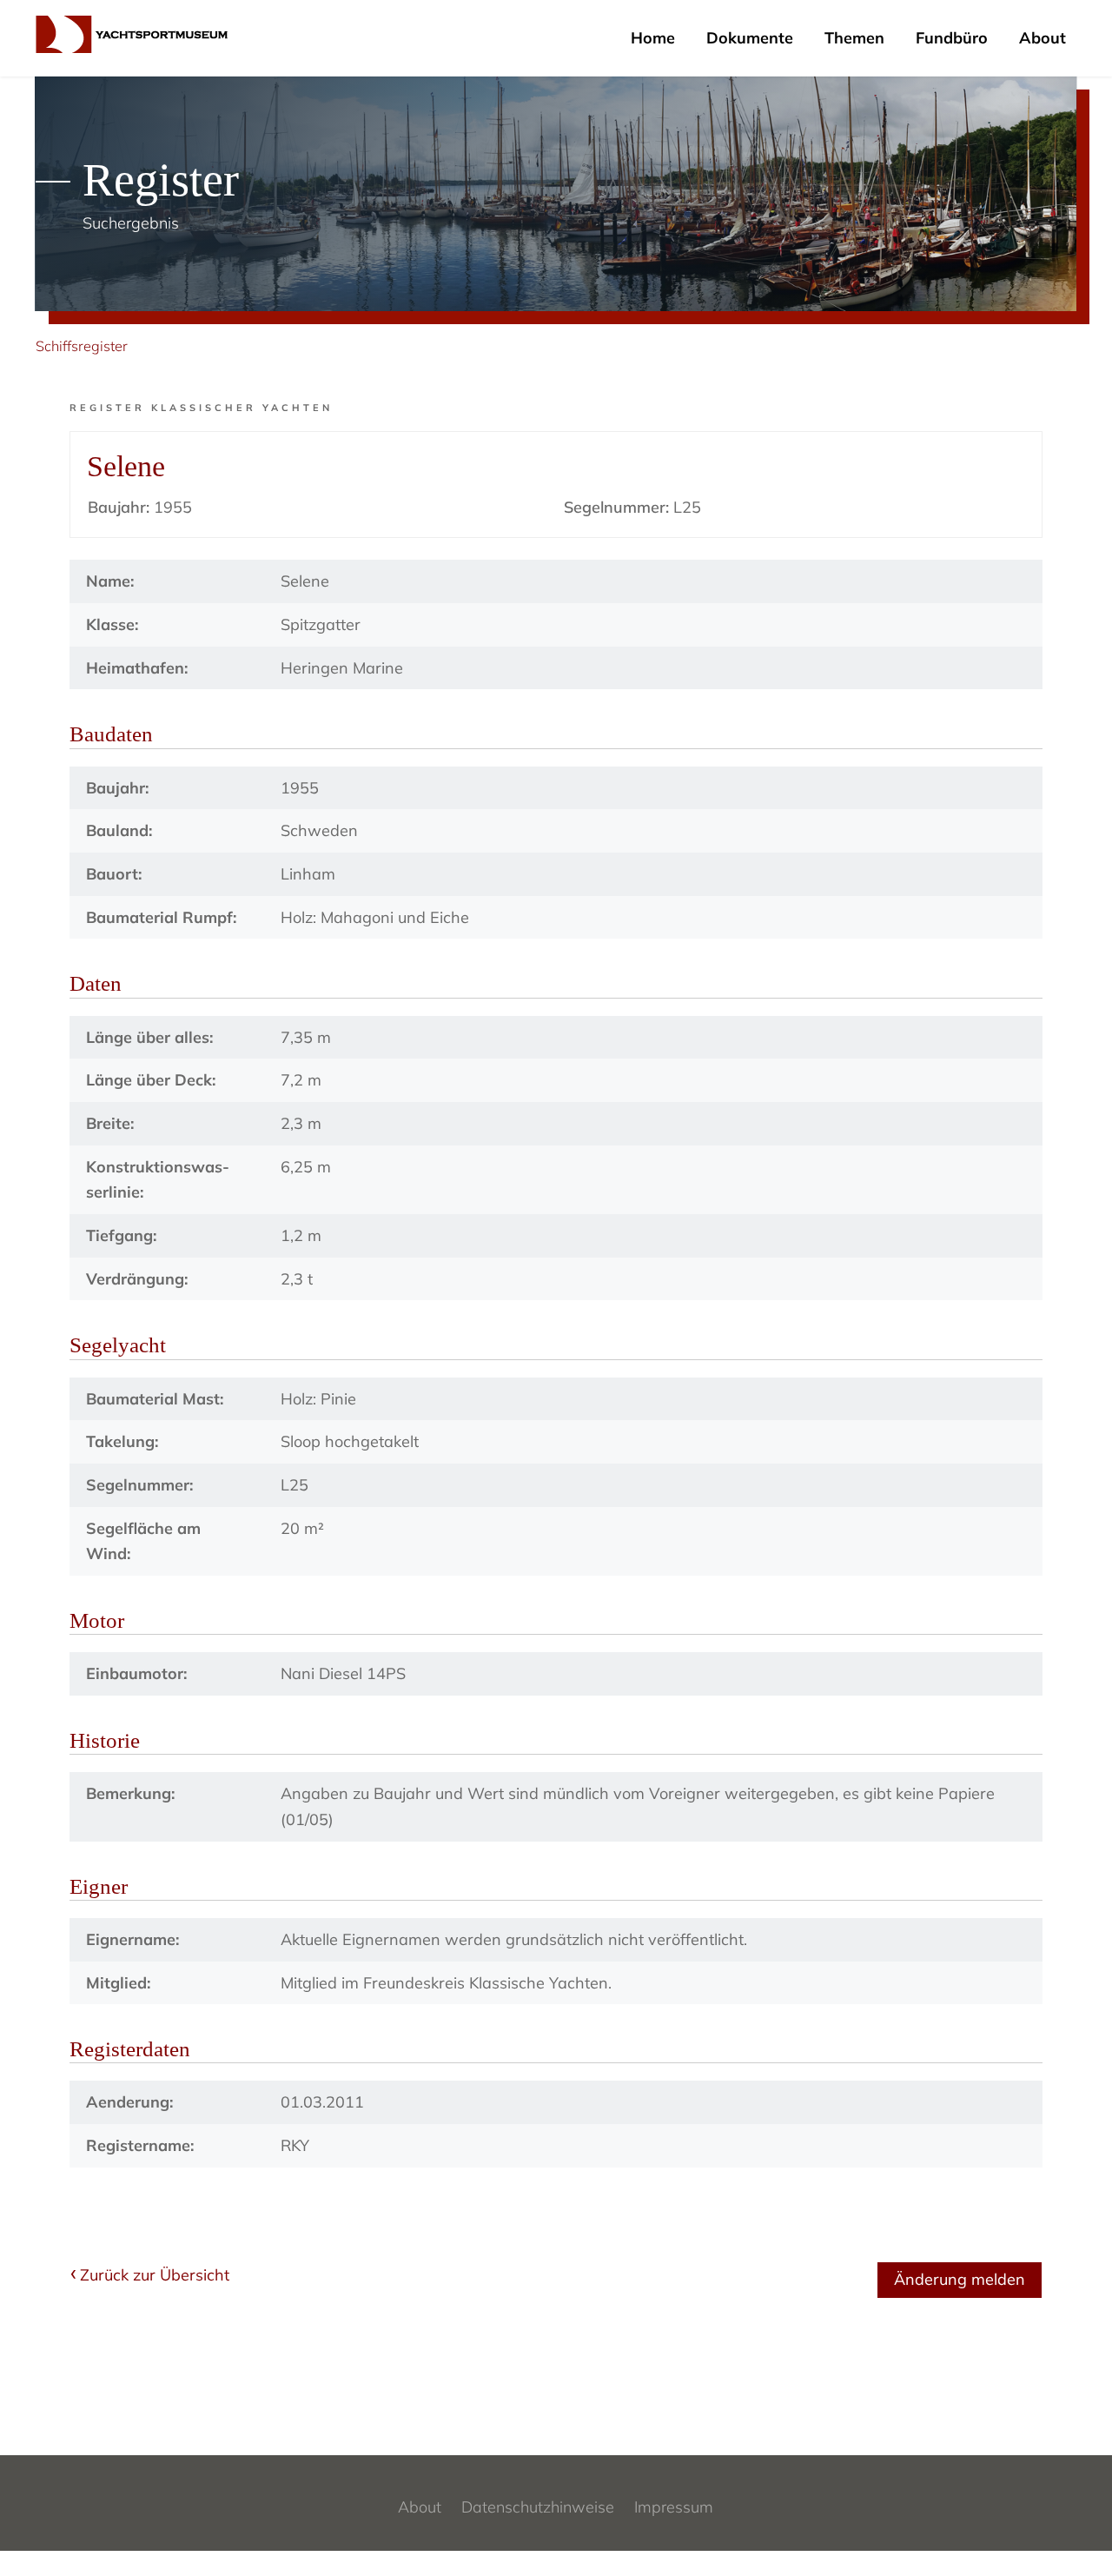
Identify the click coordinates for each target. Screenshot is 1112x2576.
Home (653, 38)
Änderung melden (960, 2279)
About (1042, 38)
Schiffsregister (82, 346)
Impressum (674, 2507)
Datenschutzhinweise (538, 2507)
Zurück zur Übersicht (155, 2275)
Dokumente (750, 38)
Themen (854, 38)
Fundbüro (952, 38)
